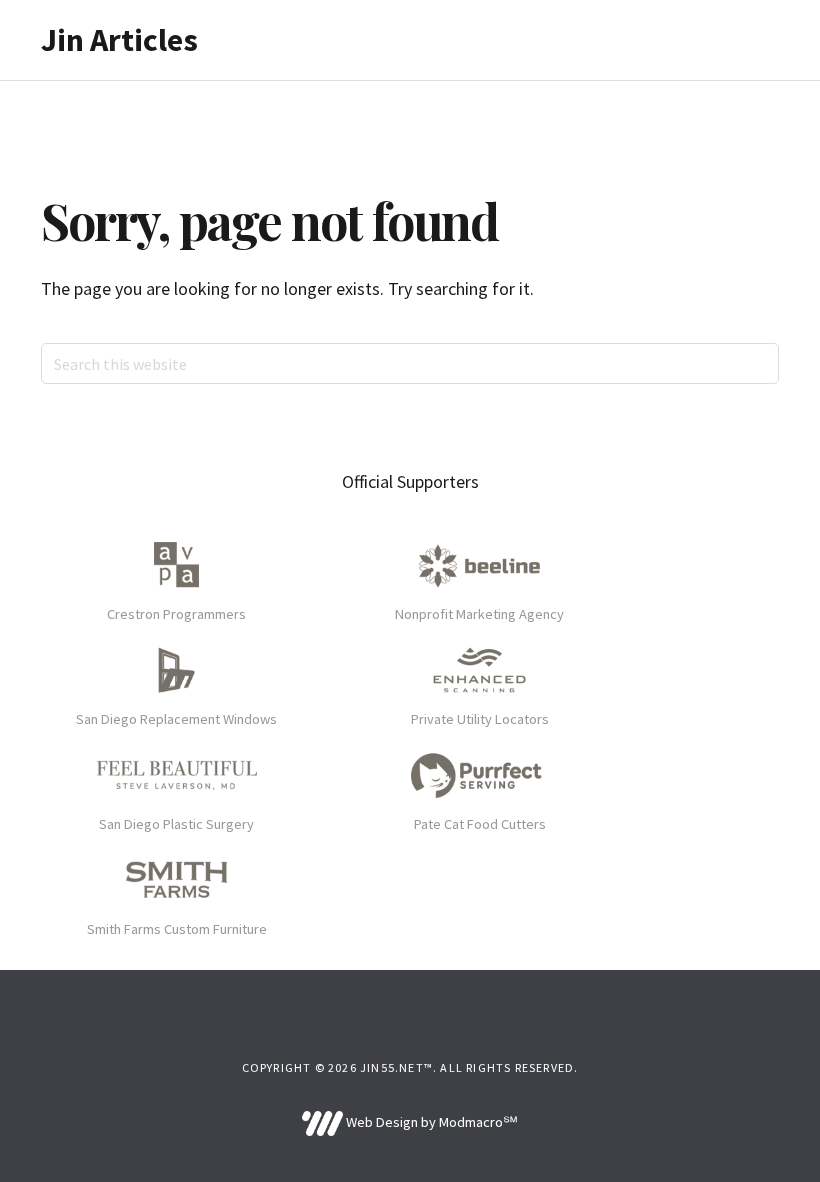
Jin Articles (119, 40)
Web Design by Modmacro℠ (430, 1122)
